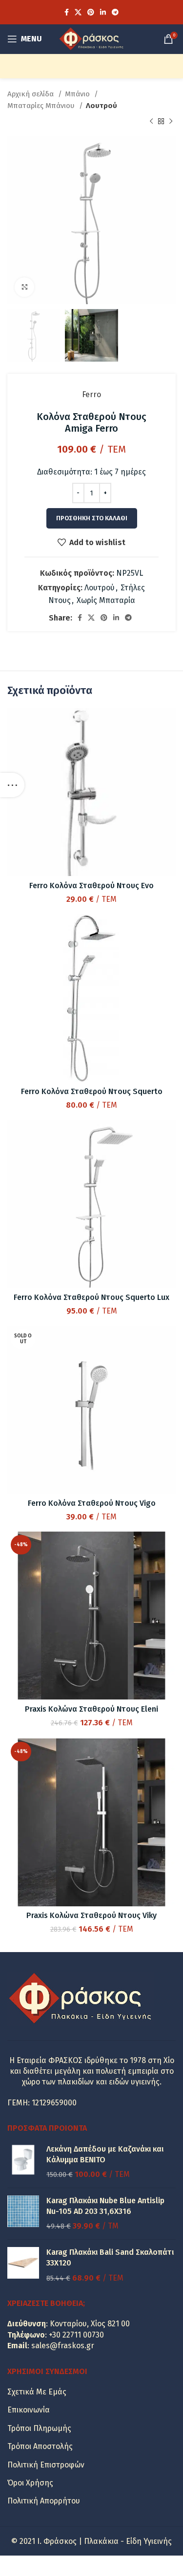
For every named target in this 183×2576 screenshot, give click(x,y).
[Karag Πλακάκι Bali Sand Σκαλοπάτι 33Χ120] (23, 2265)
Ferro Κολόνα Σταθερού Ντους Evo (91, 886)
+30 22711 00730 (76, 2335)
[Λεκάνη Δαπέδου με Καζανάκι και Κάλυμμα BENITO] (23, 2162)
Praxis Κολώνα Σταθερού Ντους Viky (91, 1915)
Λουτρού (102, 106)
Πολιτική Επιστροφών (46, 2465)
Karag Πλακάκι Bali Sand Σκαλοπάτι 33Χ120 (110, 2257)
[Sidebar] (12, 785)
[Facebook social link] (67, 12)
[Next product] (171, 122)
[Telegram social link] (115, 12)
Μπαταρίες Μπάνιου (42, 106)
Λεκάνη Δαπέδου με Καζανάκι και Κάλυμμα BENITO (105, 2154)
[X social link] (78, 12)
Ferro (91, 394)
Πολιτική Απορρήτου (44, 2501)
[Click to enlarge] (24, 287)
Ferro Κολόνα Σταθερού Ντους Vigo (92, 1503)
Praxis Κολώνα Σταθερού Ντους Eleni (91, 1709)
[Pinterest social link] (91, 12)
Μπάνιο (78, 94)
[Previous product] (151, 122)
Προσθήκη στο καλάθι (92, 518)
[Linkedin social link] (103, 12)
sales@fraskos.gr (63, 2346)
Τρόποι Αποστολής (40, 2446)
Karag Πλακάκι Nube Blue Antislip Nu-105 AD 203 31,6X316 (105, 2206)
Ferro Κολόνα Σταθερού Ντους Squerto (92, 1091)
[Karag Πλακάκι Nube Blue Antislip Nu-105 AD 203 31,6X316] (23, 2214)
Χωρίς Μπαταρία (106, 600)
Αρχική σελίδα (31, 94)
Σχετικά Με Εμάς (37, 2392)
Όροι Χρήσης (30, 2483)
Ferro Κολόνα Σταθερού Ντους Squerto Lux (91, 1297)
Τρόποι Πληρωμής (39, 2428)
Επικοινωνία (29, 2410)
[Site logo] (91, 38)
